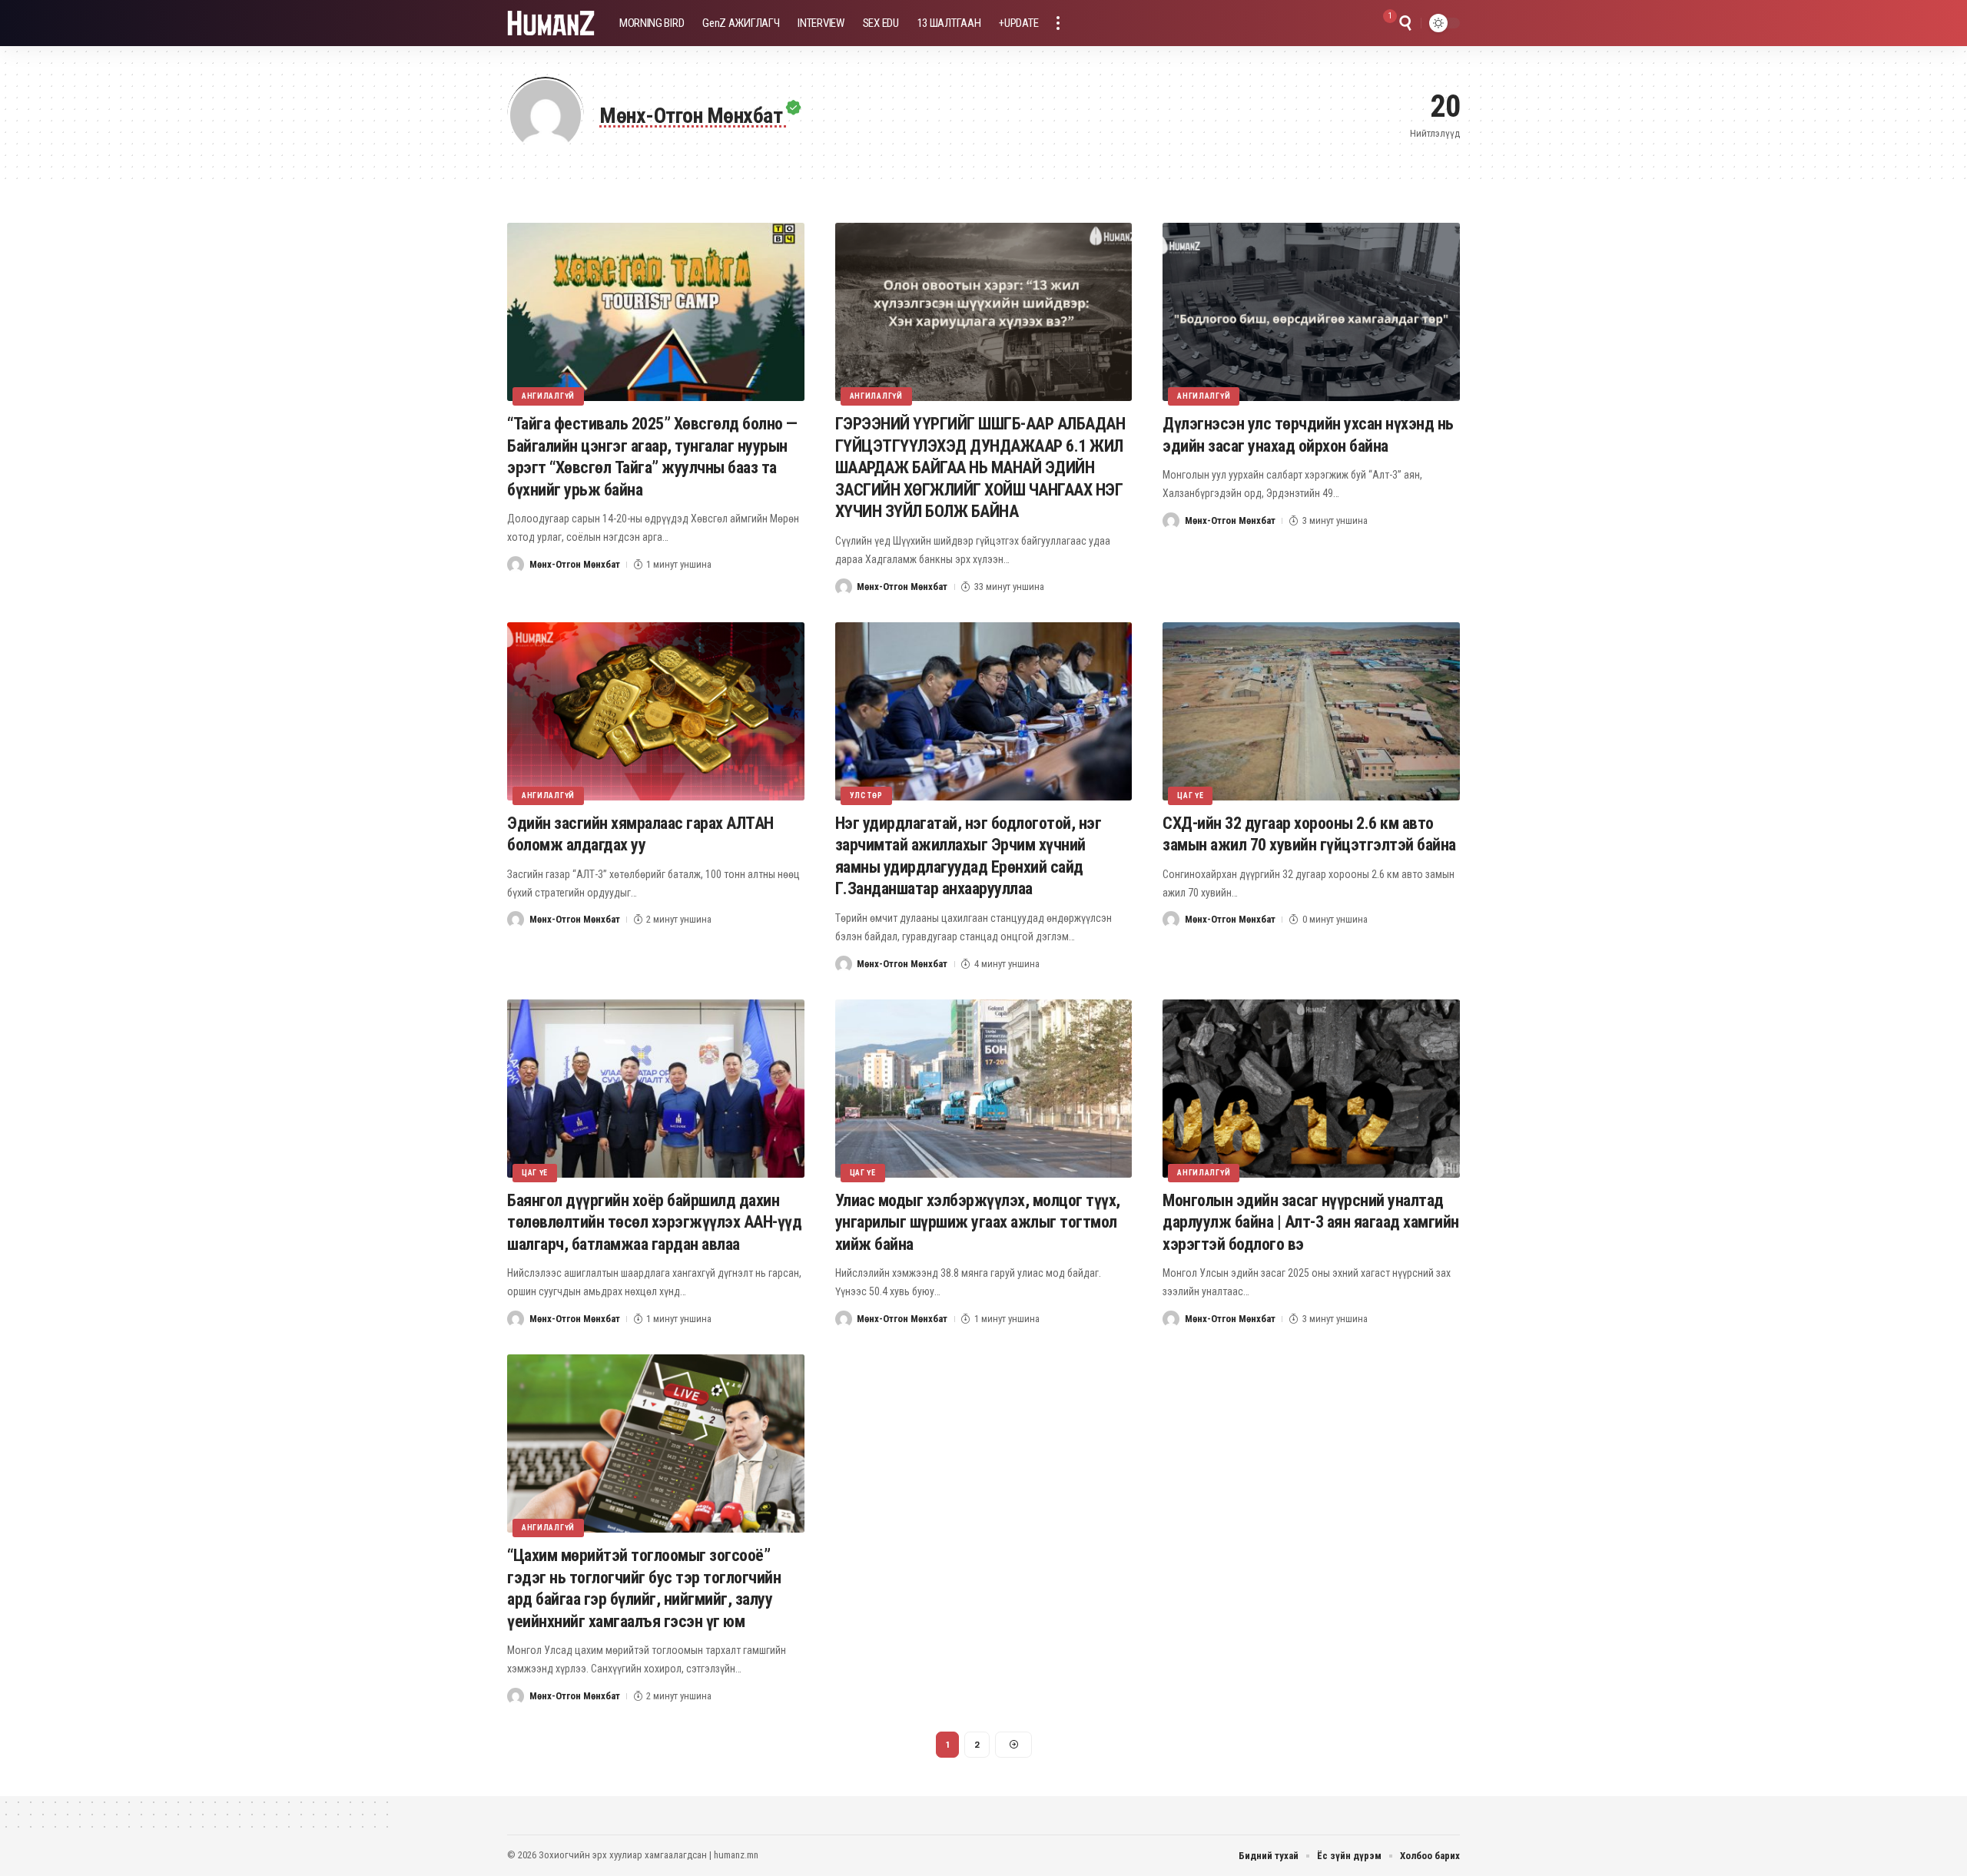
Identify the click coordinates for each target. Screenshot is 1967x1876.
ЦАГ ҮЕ (863, 1173)
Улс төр (866, 795)
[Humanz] (551, 23)
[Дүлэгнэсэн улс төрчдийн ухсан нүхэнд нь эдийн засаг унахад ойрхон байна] (1311, 312)
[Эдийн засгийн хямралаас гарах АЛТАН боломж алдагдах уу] (656, 711)
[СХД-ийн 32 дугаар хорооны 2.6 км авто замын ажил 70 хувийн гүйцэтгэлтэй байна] (1311, 711)
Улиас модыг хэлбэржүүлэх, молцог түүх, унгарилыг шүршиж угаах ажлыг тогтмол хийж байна (978, 1222)
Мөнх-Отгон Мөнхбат (575, 564)
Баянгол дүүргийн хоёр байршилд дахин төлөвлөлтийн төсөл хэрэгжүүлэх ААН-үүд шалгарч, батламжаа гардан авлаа (654, 1222)
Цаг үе (1190, 795)
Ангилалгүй (548, 396)
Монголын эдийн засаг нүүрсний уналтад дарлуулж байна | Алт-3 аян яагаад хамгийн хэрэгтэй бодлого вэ (1311, 1222)
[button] (1058, 23)
